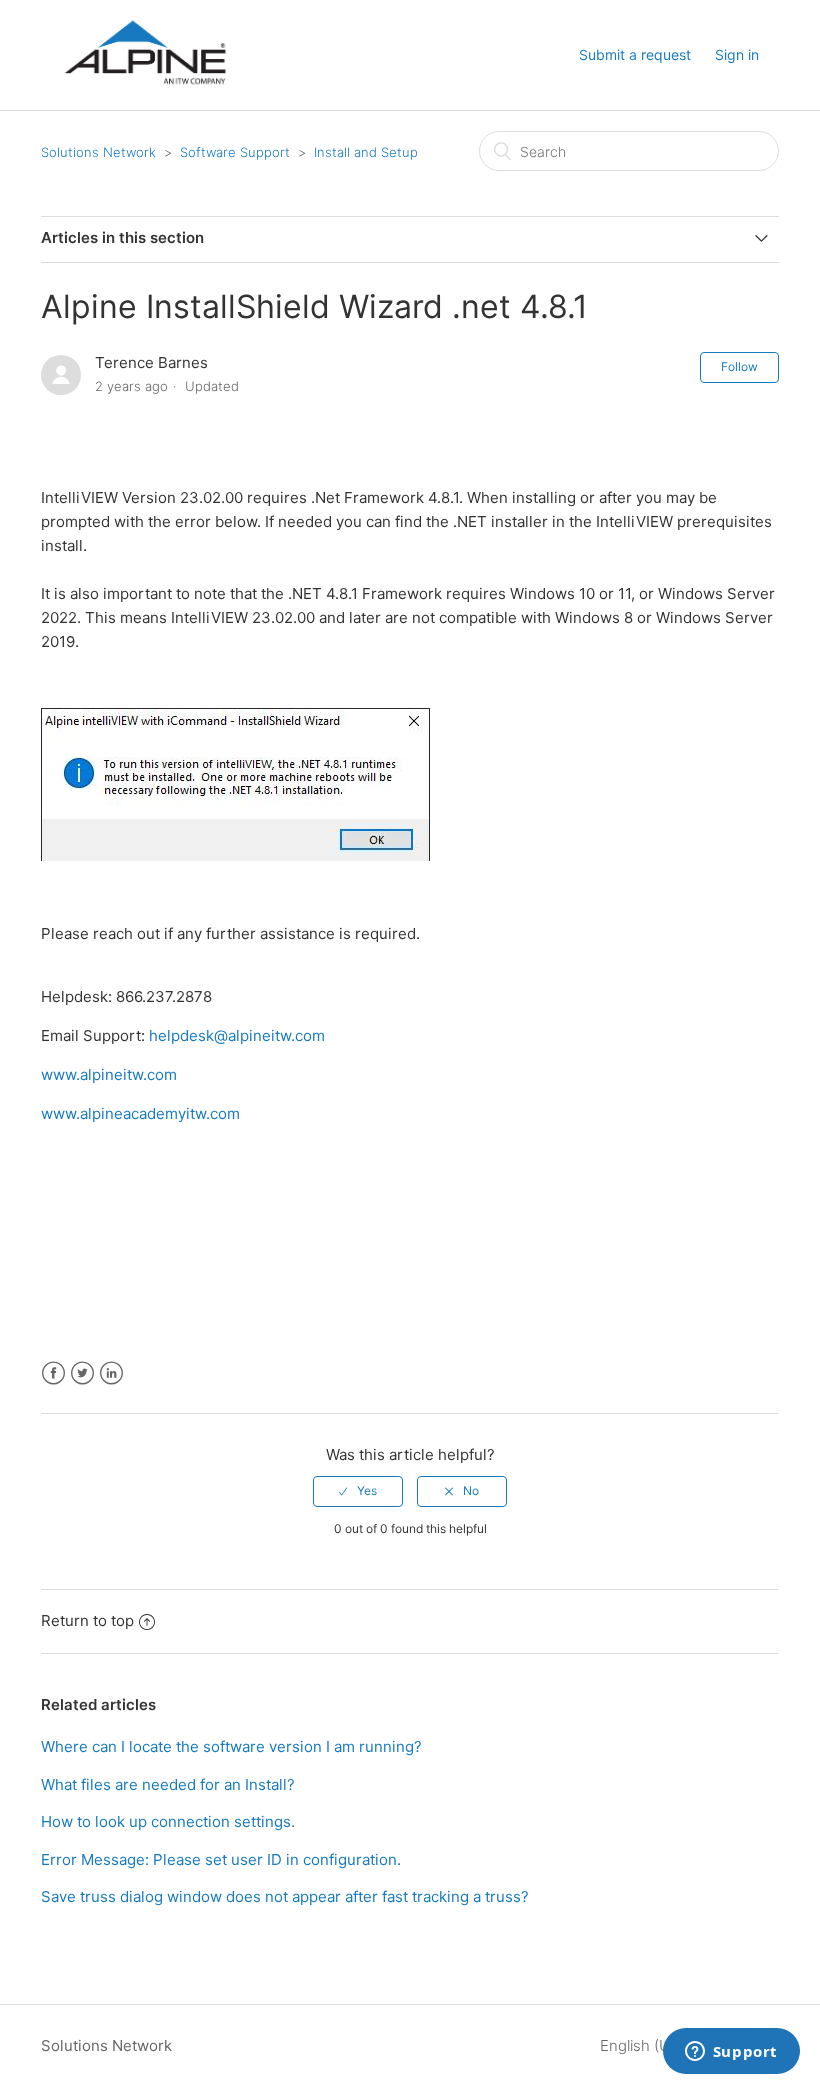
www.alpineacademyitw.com (140, 1113)
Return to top (87, 1620)
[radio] (358, 1491)
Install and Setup (366, 152)
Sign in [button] (737, 54)
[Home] (145, 101)
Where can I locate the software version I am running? (231, 1746)
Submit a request (635, 54)
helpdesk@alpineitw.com (237, 1035)
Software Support (235, 152)
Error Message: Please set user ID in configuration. (221, 1859)
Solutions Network (98, 152)
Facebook (53, 1373)
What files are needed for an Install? (168, 1784)
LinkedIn (111, 1373)
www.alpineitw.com (109, 1074)
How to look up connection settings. (168, 1821)
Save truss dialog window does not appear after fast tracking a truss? (285, 1896)
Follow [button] (739, 366)
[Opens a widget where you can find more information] (731, 2053)
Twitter (82, 1373)
